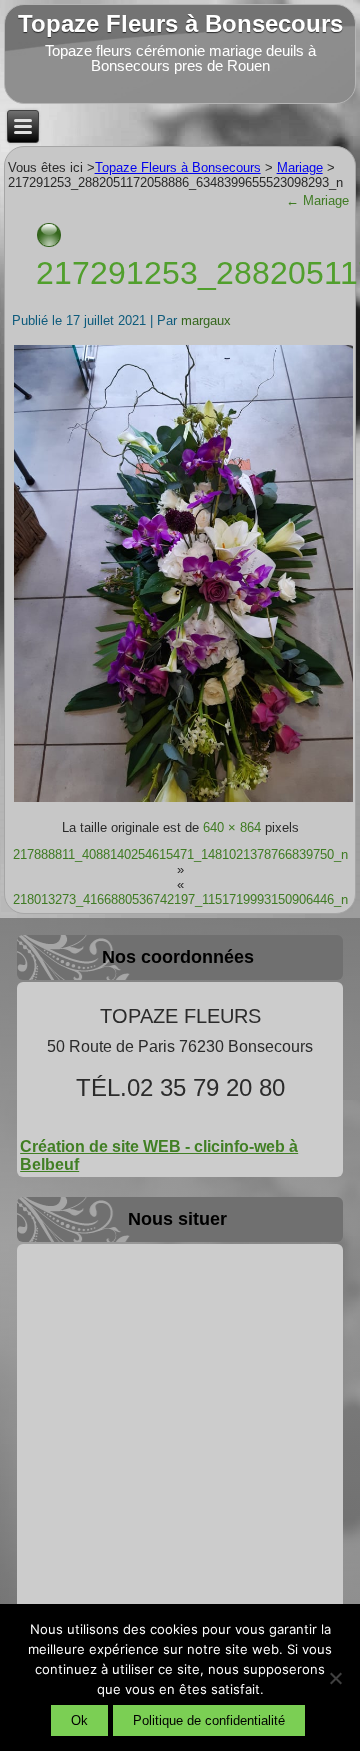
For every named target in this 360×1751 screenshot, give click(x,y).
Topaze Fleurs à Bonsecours (180, 23)
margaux (206, 320)
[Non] (335, 1678)
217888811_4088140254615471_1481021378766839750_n (180, 854)
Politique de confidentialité (209, 1720)
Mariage (317, 200)
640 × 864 (232, 827)
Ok (79, 1720)
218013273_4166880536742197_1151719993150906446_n (180, 899)
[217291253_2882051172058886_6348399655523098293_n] (184, 800)
